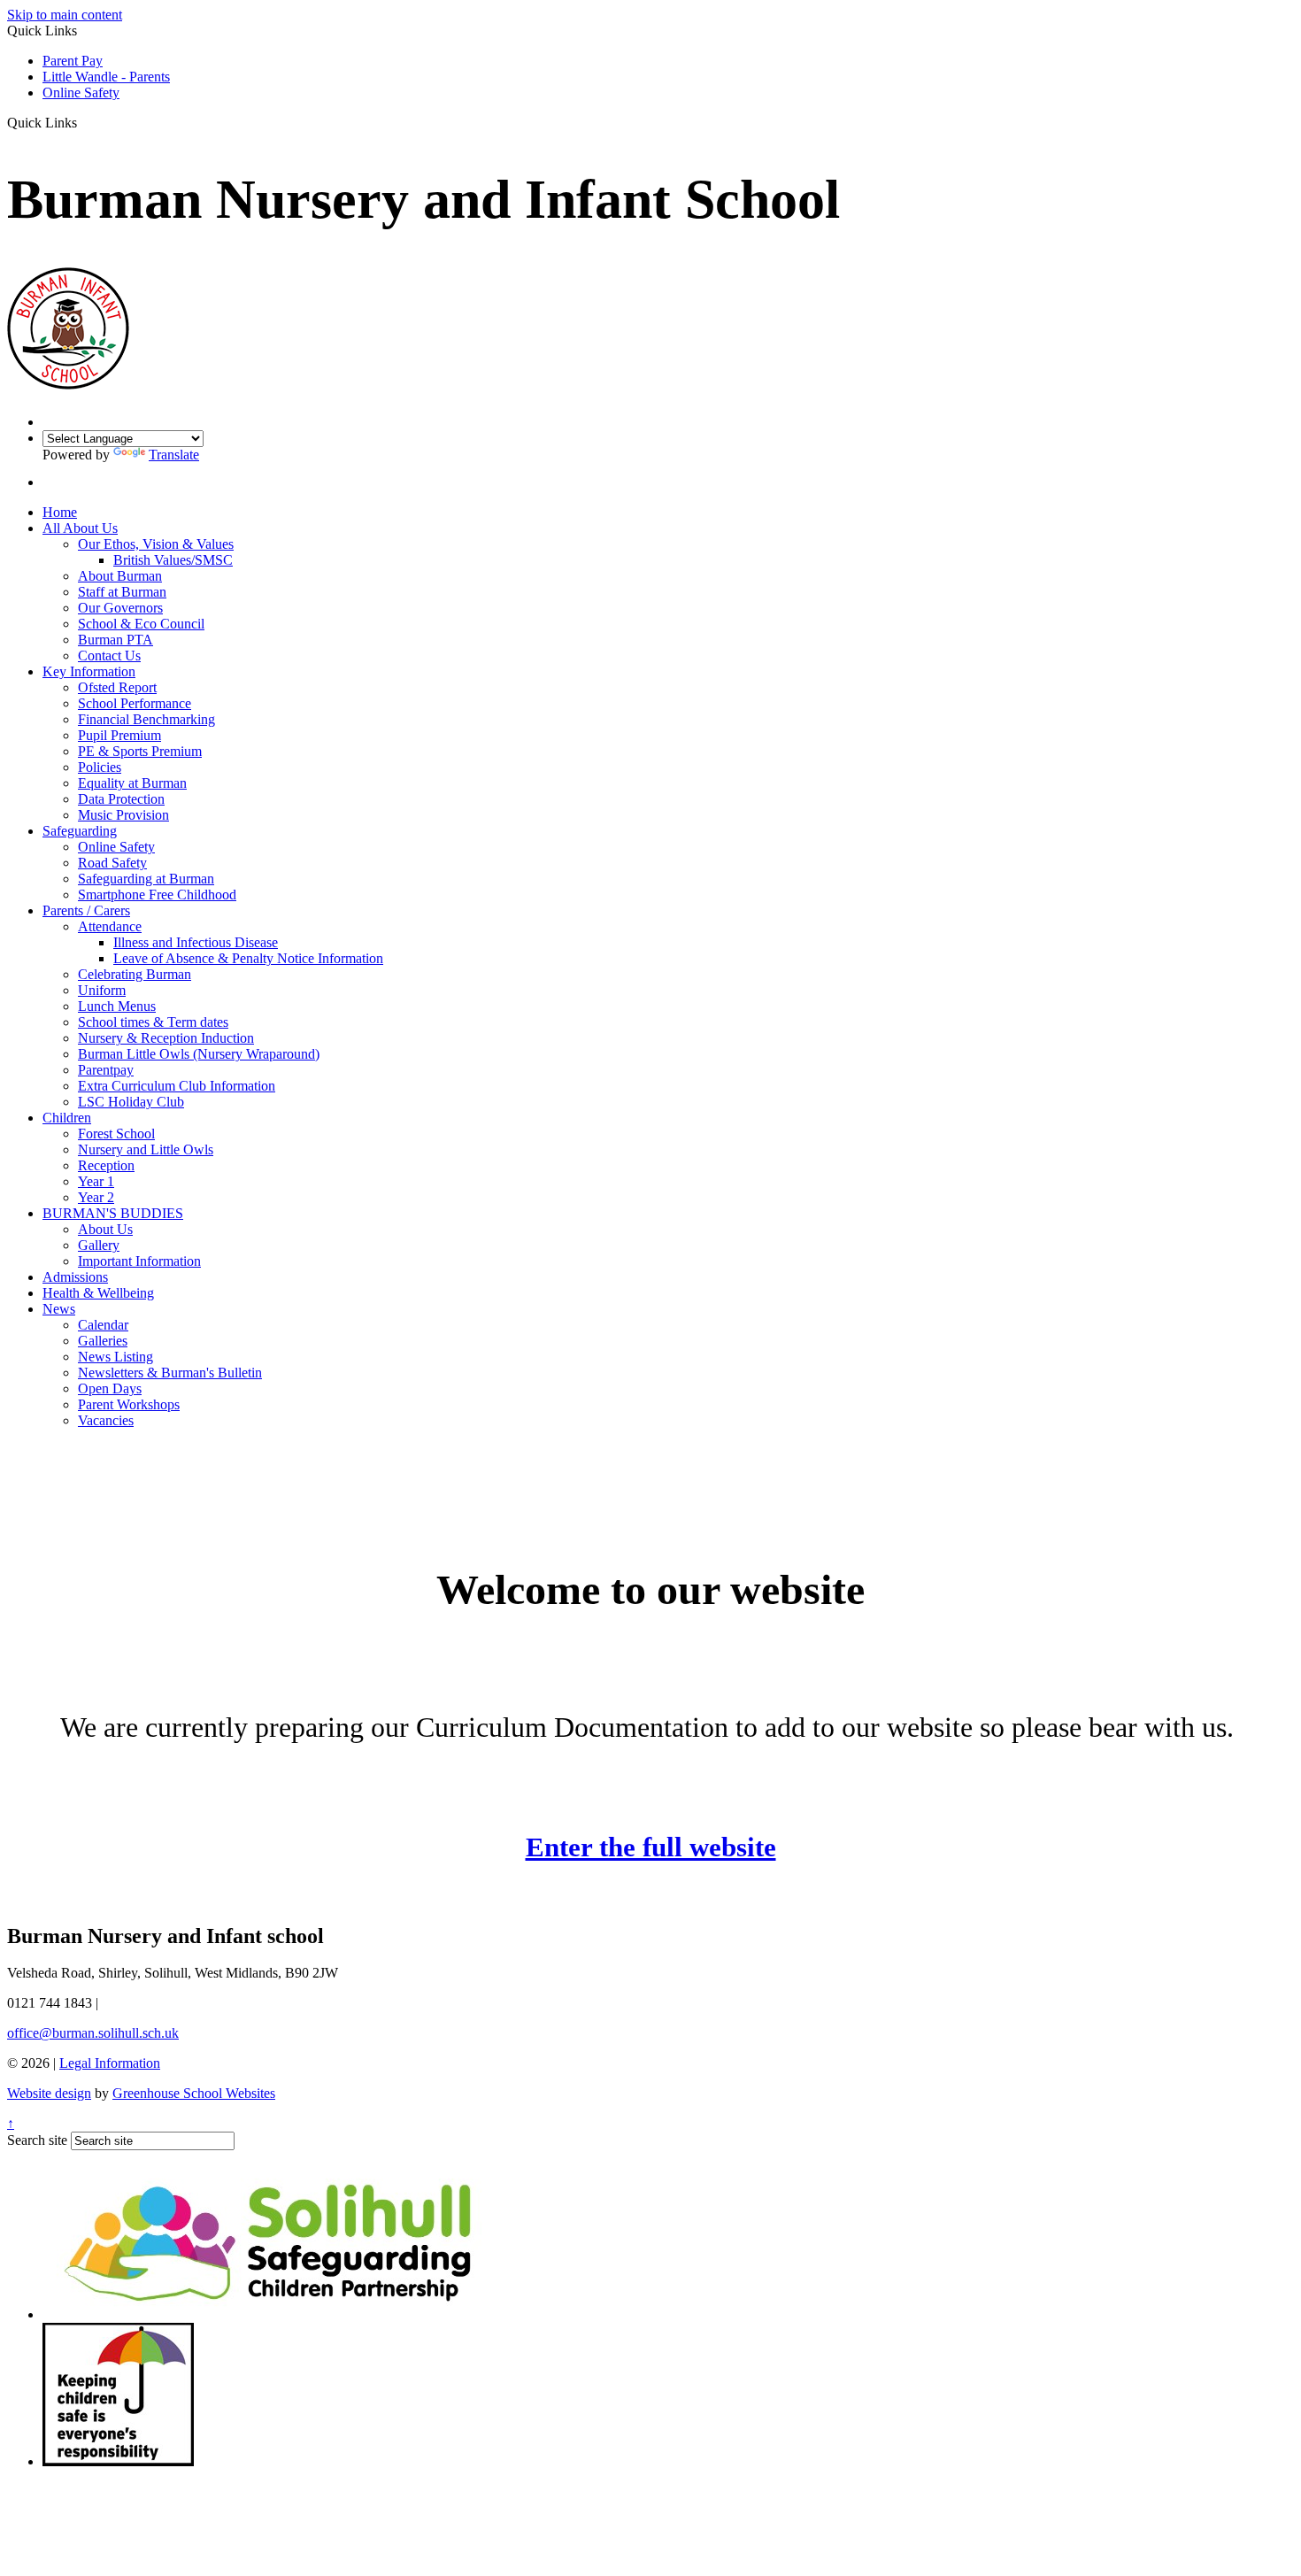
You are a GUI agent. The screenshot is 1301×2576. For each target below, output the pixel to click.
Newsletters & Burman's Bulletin (170, 1373)
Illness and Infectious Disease (196, 942)
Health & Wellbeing (98, 1293)
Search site (37, 2140)
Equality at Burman (132, 783)
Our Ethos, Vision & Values (156, 544)
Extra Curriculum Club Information (177, 1086)
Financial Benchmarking (146, 719)
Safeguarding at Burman (146, 879)
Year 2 (96, 1197)
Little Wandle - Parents (106, 77)
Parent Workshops (129, 1404)
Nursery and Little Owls (146, 1149)
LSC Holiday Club (131, 1102)
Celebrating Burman (135, 974)
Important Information (139, 1261)
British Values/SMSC (173, 560)
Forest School (116, 1134)
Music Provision (123, 815)
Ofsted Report (117, 687)
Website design (49, 2093)
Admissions (75, 1277)
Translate (174, 455)
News (59, 1309)
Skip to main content (65, 15)
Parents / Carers (86, 910)
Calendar (103, 1325)
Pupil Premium (119, 735)
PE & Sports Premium (140, 751)
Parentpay (106, 1070)
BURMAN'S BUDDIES (113, 1213)
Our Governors (120, 608)
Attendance (110, 926)
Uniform (102, 990)
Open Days (110, 1388)
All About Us (80, 528)
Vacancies (106, 1420)
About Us (105, 1229)
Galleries (103, 1341)
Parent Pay (73, 61)
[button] (84, 122)
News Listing (115, 1357)
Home (60, 512)
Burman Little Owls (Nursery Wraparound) (199, 1054)
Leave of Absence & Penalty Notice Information (248, 958)
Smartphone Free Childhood (157, 895)
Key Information (89, 671)
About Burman (120, 576)
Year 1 (96, 1181)
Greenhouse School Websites (194, 2093)
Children (67, 1118)
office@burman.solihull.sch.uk (93, 2033)
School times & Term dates (153, 1022)
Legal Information (110, 2063)
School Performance (135, 703)
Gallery (99, 1245)
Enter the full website (651, 1847)
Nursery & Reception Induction (166, 1038)
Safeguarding (80, 831)
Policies (100, 767)
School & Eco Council (141, 624)
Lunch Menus (117, 1006)
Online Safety (81, 93)
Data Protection (121, 799)
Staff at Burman (122, 592)
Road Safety (112, 863)
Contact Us (109, 656)
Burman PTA (115, 640)
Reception (106, 1165)
